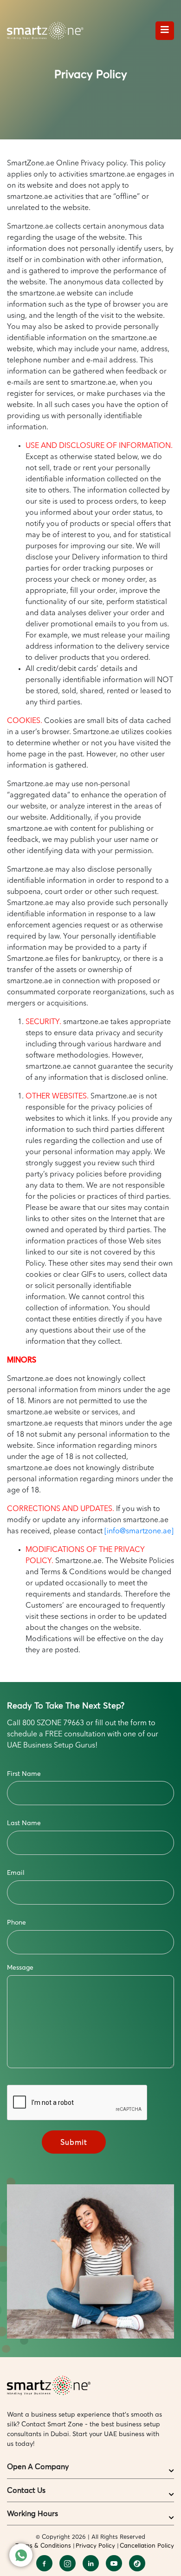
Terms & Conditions (43, 2545)
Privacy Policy (95, 2545)
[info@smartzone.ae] (139, 1531)
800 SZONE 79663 (53, 1723)
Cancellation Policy (147, 2545)
